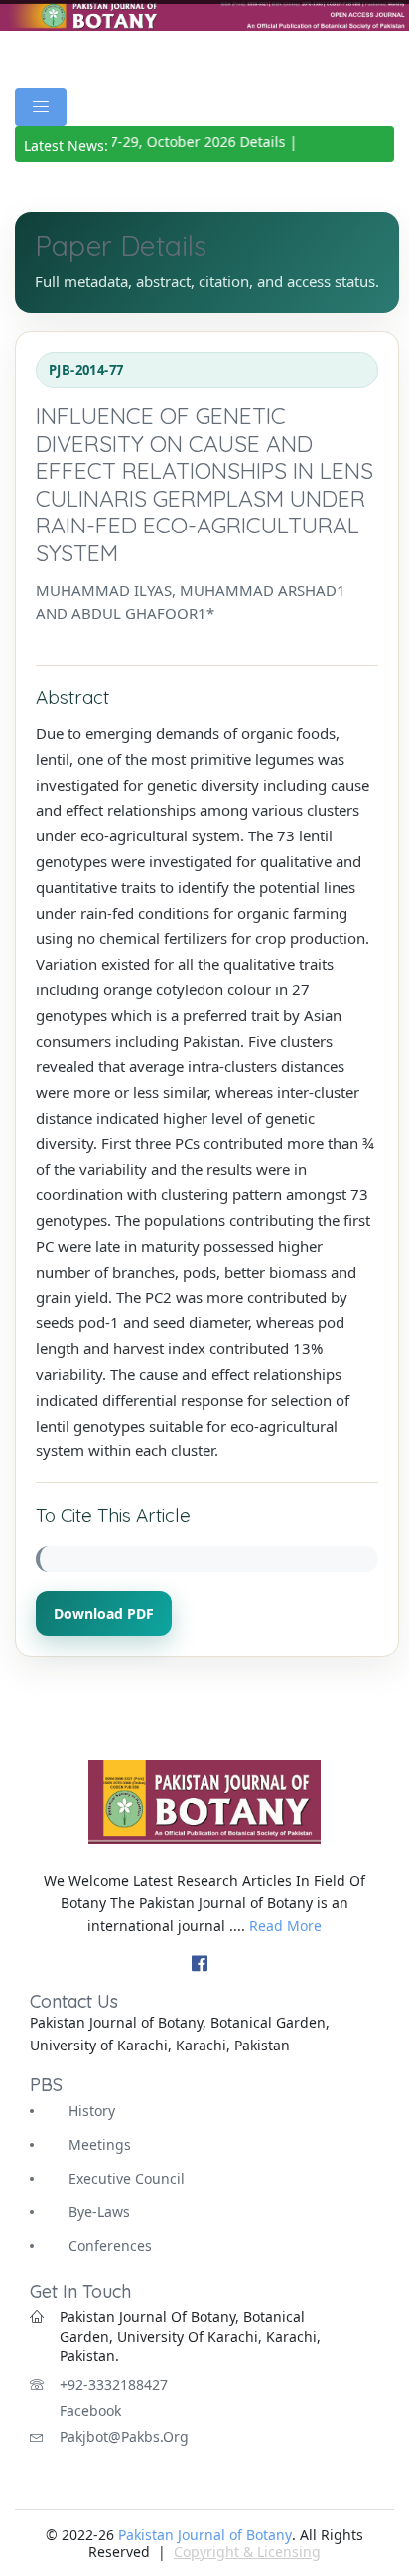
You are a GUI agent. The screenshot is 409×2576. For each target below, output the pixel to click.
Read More (285, 1926)
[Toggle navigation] (41, 107)
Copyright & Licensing (247, 2552)
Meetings (100, 2144)
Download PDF (104, 1614)
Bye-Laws (99, 2212)
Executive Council (127, 2178)
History (92, 2111)
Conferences (110, 2246)
